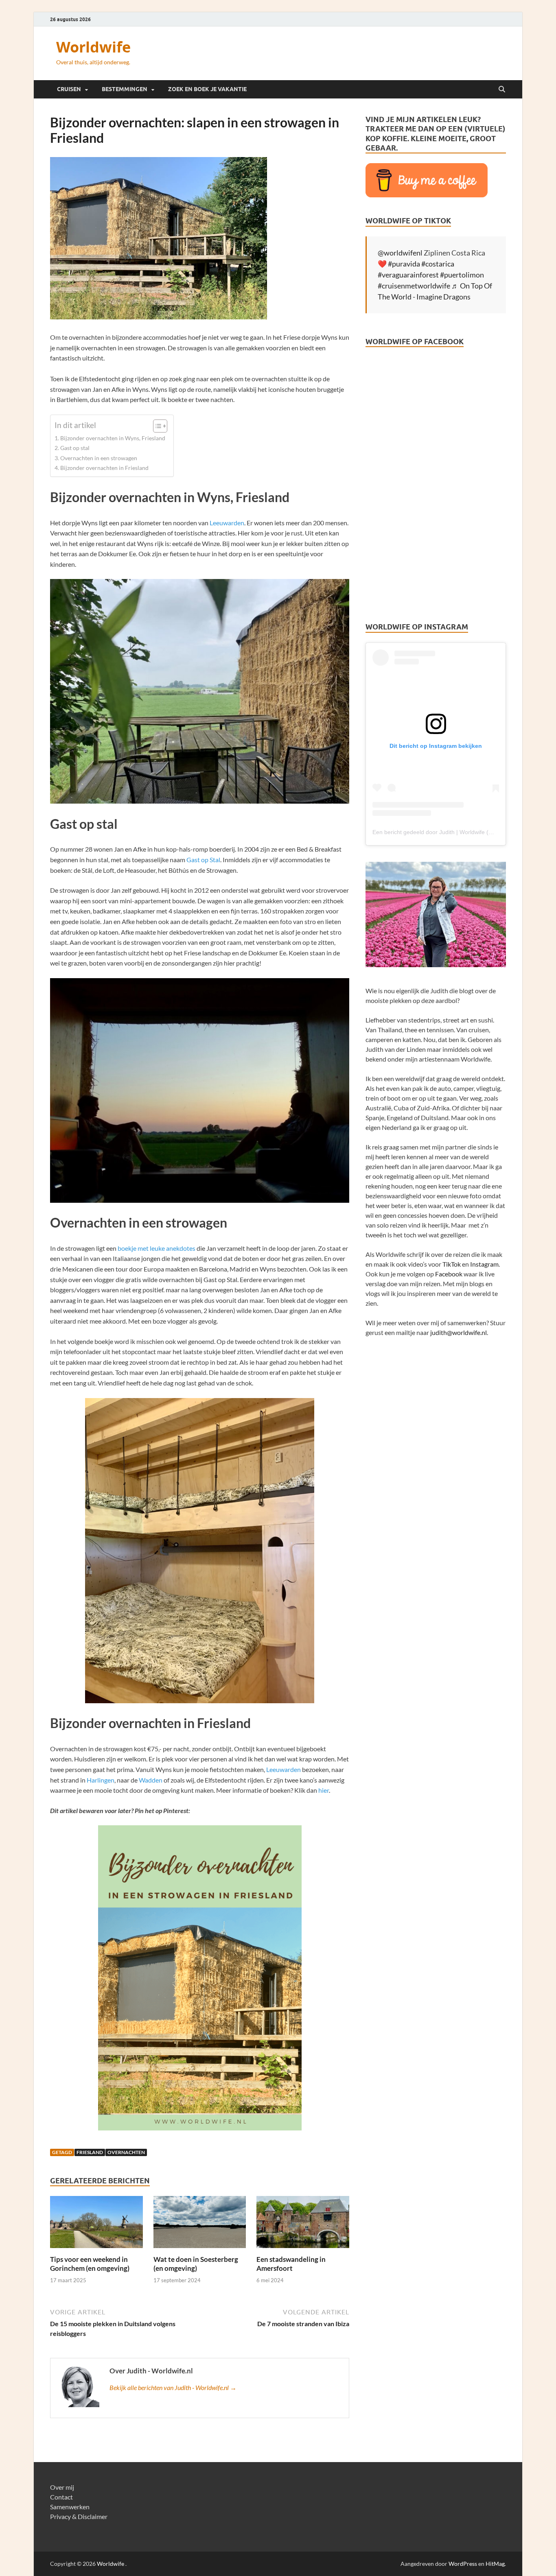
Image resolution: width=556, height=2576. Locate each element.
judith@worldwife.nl (459, 1332)
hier (324, 1790)
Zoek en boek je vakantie (207, 89)
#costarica (438, 264)
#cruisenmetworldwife (414, 286)
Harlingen (101, 1780)
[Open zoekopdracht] (502, 90)
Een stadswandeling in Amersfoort (291, 2264)
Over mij (62, 2487)
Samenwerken (70, 2507)
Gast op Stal (203, 860)
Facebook (449, 1274)
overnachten (126, 2152)
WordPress (463, 2564)
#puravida (404, 264)
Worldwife (93, 47)
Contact (61, 2497)
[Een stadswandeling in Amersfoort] (303, 2224)
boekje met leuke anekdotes (157, 1248)
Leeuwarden (227, 523)
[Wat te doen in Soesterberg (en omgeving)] (200, 2225)
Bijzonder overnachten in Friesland (104, 468)
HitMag (495, 2564)
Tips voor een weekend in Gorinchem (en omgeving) (90, 2264)
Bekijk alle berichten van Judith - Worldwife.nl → (173, 2387)
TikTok (452, 1264)
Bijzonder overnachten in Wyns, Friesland (113, 438)
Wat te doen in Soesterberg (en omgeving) (196, 2264)
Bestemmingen (125, 89)
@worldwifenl (400, 253)
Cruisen (69, 89)
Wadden (151, 1780)
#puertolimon (462, 275)
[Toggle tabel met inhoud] (156, 426)
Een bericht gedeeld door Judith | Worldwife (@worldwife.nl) (449, 832)
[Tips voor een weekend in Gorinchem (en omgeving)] (96, 2224)
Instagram (484, 1264)
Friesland (90, 2152)
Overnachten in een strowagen (99, 458)
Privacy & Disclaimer (79, 2516)
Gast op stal (75, 448)
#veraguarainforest (408, 275)
